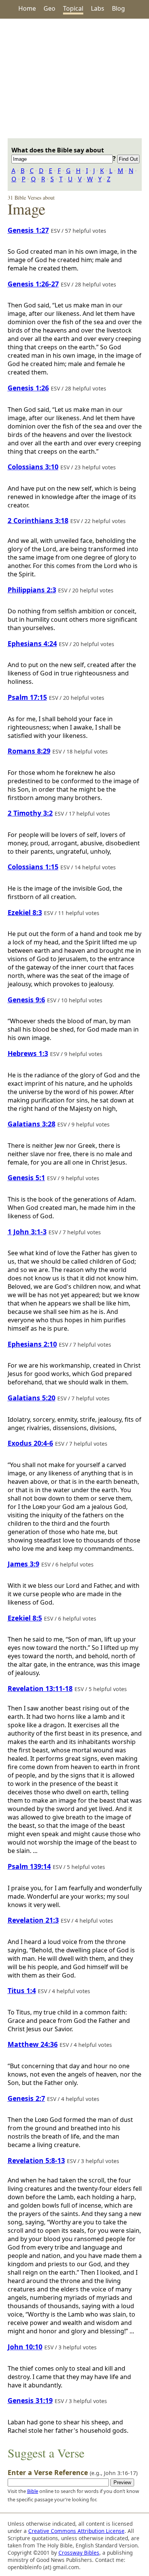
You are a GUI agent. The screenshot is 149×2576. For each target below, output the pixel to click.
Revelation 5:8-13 (36, 2160)
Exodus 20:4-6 (30, 1443)
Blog (118, 8)
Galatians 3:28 (32, 1124)
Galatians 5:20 (32, 1398)
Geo (49, 8)
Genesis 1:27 (28, 230)
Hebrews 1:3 (28, 1053)
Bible (33, 2491)
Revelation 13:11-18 (40, 1688)
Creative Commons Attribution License (76, 2531)
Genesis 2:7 (26, 2098)
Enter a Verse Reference (73, 2472)
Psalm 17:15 (27, 697)
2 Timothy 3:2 (30, 813)
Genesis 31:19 (30, 2400)
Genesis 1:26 (28, 388)
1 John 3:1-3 (27, 1232)
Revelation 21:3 (33, 1920)
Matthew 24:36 (33, 2044)
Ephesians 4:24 (32, 643)
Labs (98, 8)
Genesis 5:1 (26, 1178)
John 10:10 (25, 2347)
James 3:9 (23, 1564)
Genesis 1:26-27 (33, 284)
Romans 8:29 (29, 751)
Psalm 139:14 (29, 1866)
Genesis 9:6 (26, 1000)
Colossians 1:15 (33, 867)
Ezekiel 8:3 (25, 912)
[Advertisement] (74, 78)
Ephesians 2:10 (32, 1344)
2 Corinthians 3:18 (38, 520)
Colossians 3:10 (33, 467)
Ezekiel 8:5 (25, 1618)
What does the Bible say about (58, 150)
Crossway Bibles (79, 2553)
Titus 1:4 (22, 1990)
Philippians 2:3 (32, 590)
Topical (73, 8)
